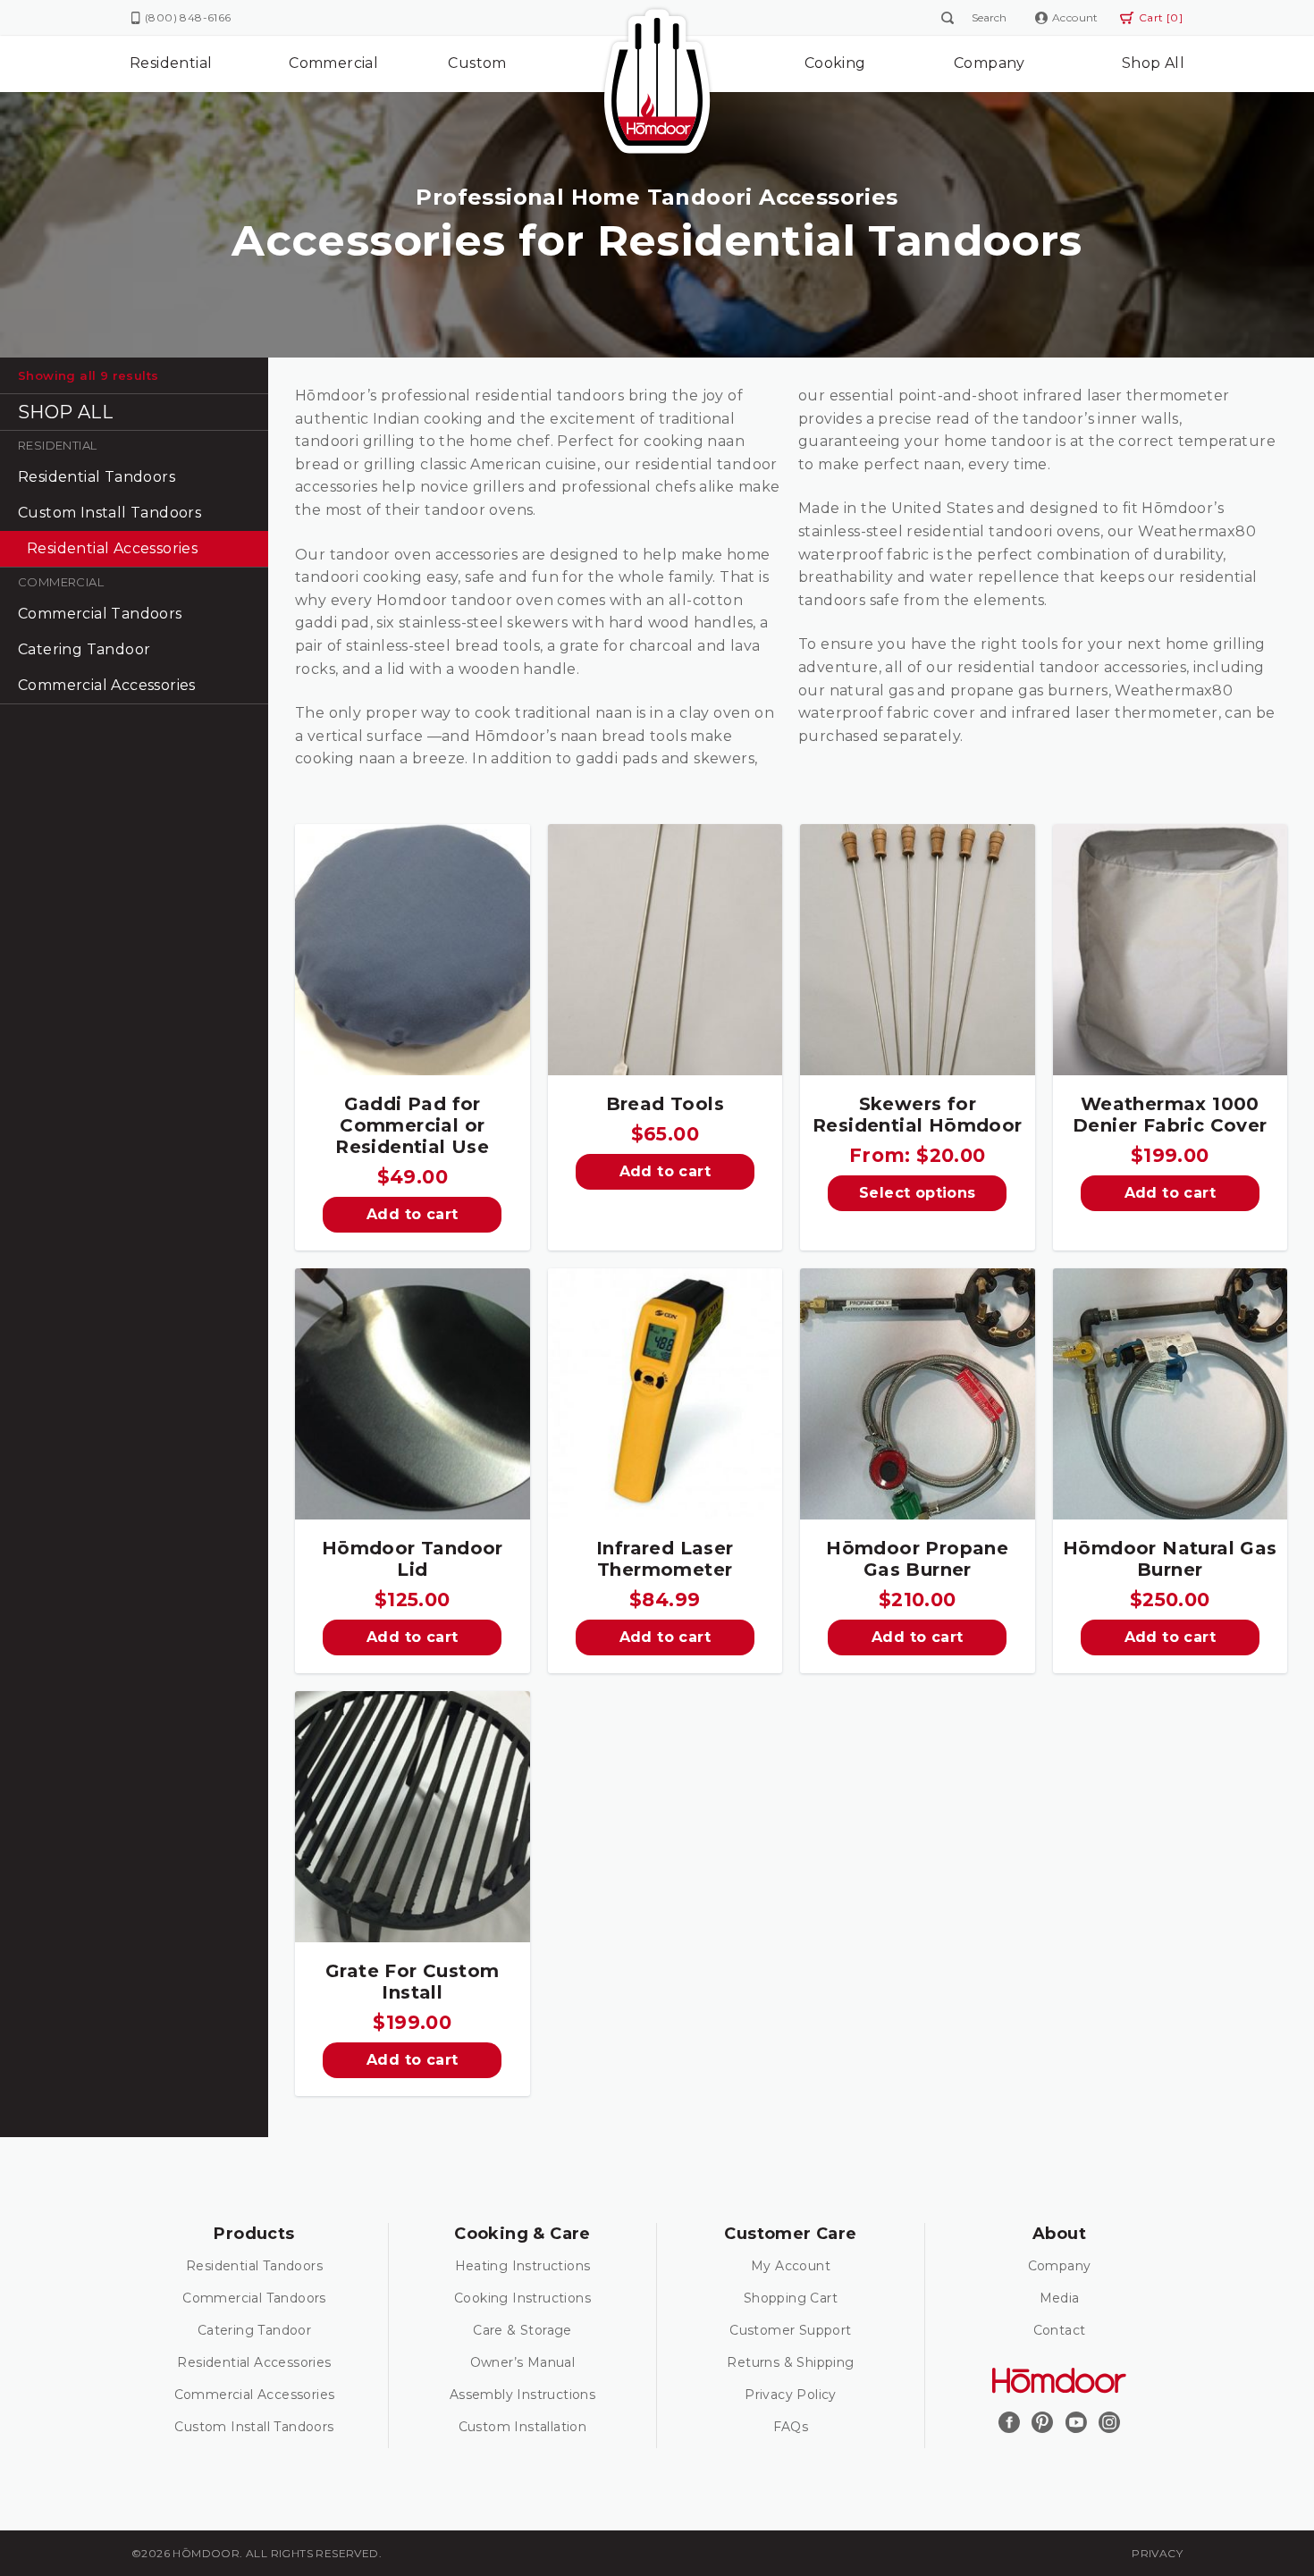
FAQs (791, 2427)
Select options (918, 1193)
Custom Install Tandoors (109, 513)
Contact (1060, 2330)
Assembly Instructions (522, 2395)
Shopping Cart (791, 2298)
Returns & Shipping (790, 2362)
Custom (477, 63)
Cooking (835, 63)
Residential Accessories (112, 548)
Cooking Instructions (522, 2298)
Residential (171, 63)
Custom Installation (523, 2427)
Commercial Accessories (107, 685)
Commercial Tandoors (100, 614)
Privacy (1157, 2553)
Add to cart (412, 1214)
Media (1060, 2298)
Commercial (333, 63)
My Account (791, 2266)
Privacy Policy (791, 2395)
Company (990, 63)
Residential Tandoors (97, 477)
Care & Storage (522, 2330)
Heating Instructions (523, 2266)
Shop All (1153, 63)
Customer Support (790, 2330)
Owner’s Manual (523, 2362)
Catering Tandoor (84, 649)
